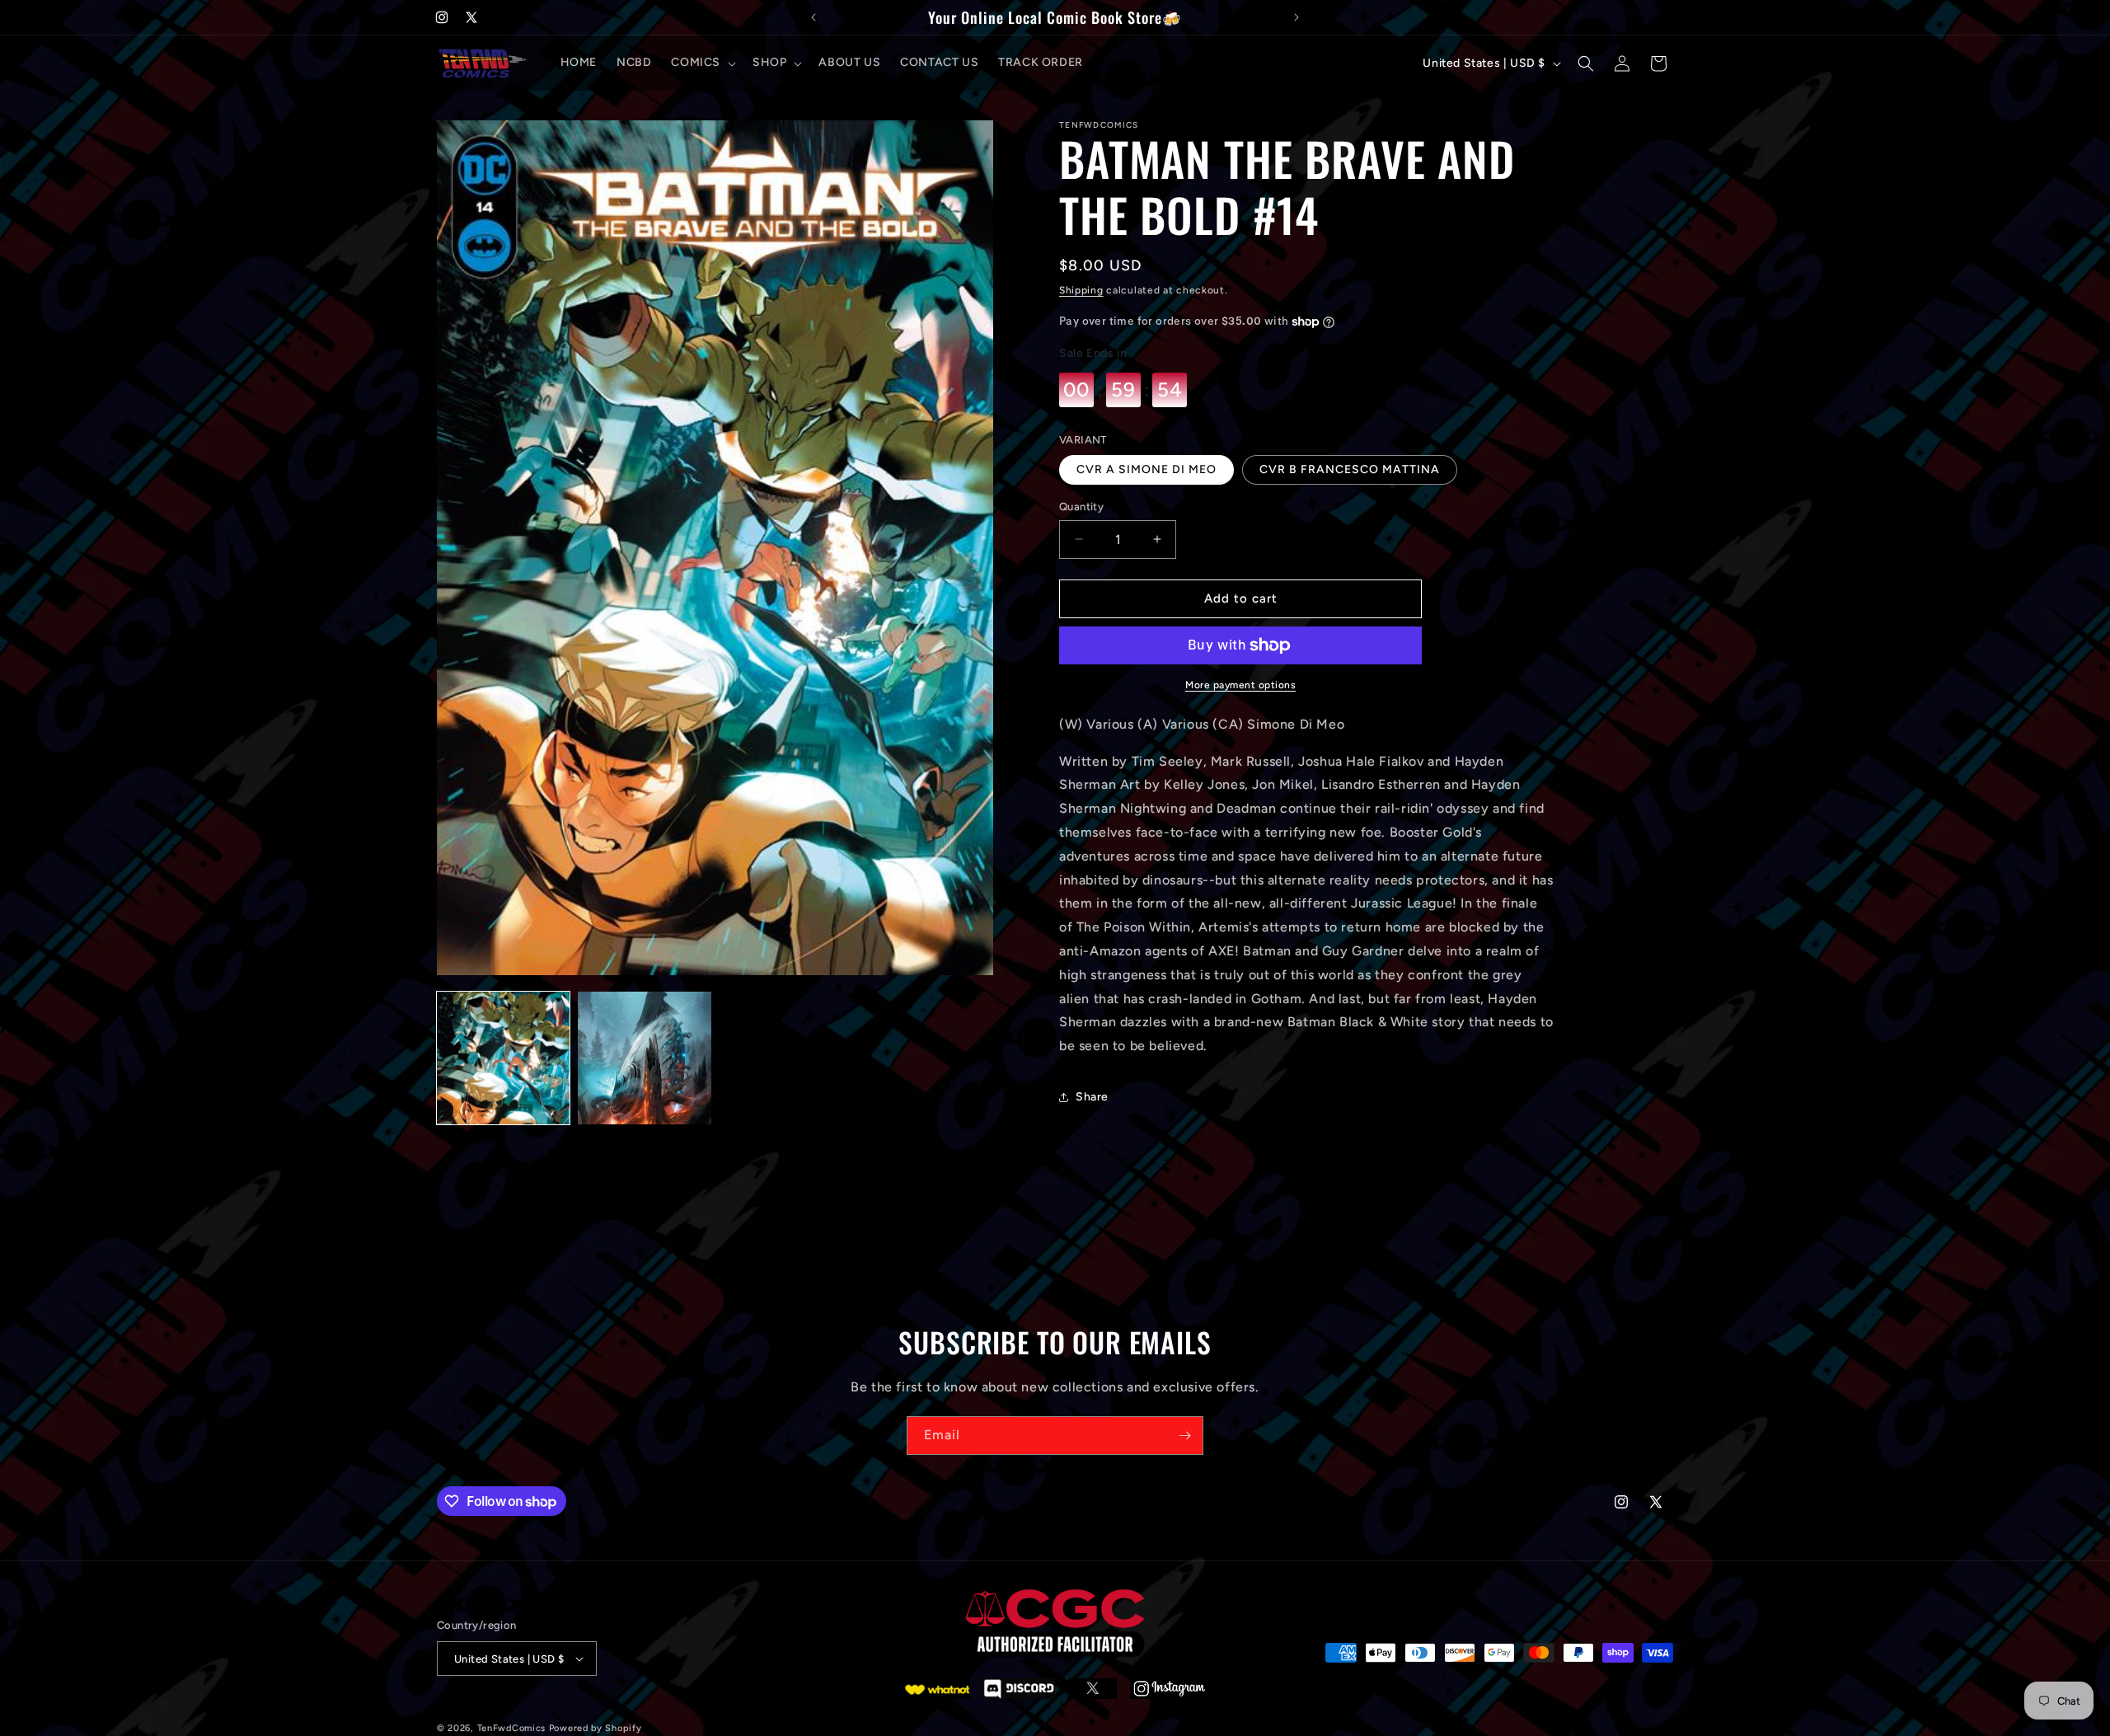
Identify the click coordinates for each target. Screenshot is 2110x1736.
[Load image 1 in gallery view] (503, 1058)
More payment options (1240, 685)
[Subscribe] (1184, 1436)
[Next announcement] (1296, 17)
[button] (702, 63)
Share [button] (1092, 1098)
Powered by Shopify (595, 1727)
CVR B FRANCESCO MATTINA (1350, 469)
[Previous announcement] (814, 17)
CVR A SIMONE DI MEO (1146, 469)
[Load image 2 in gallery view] (644, 1058)
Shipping (1081, 290)
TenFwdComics (511, 1727)
